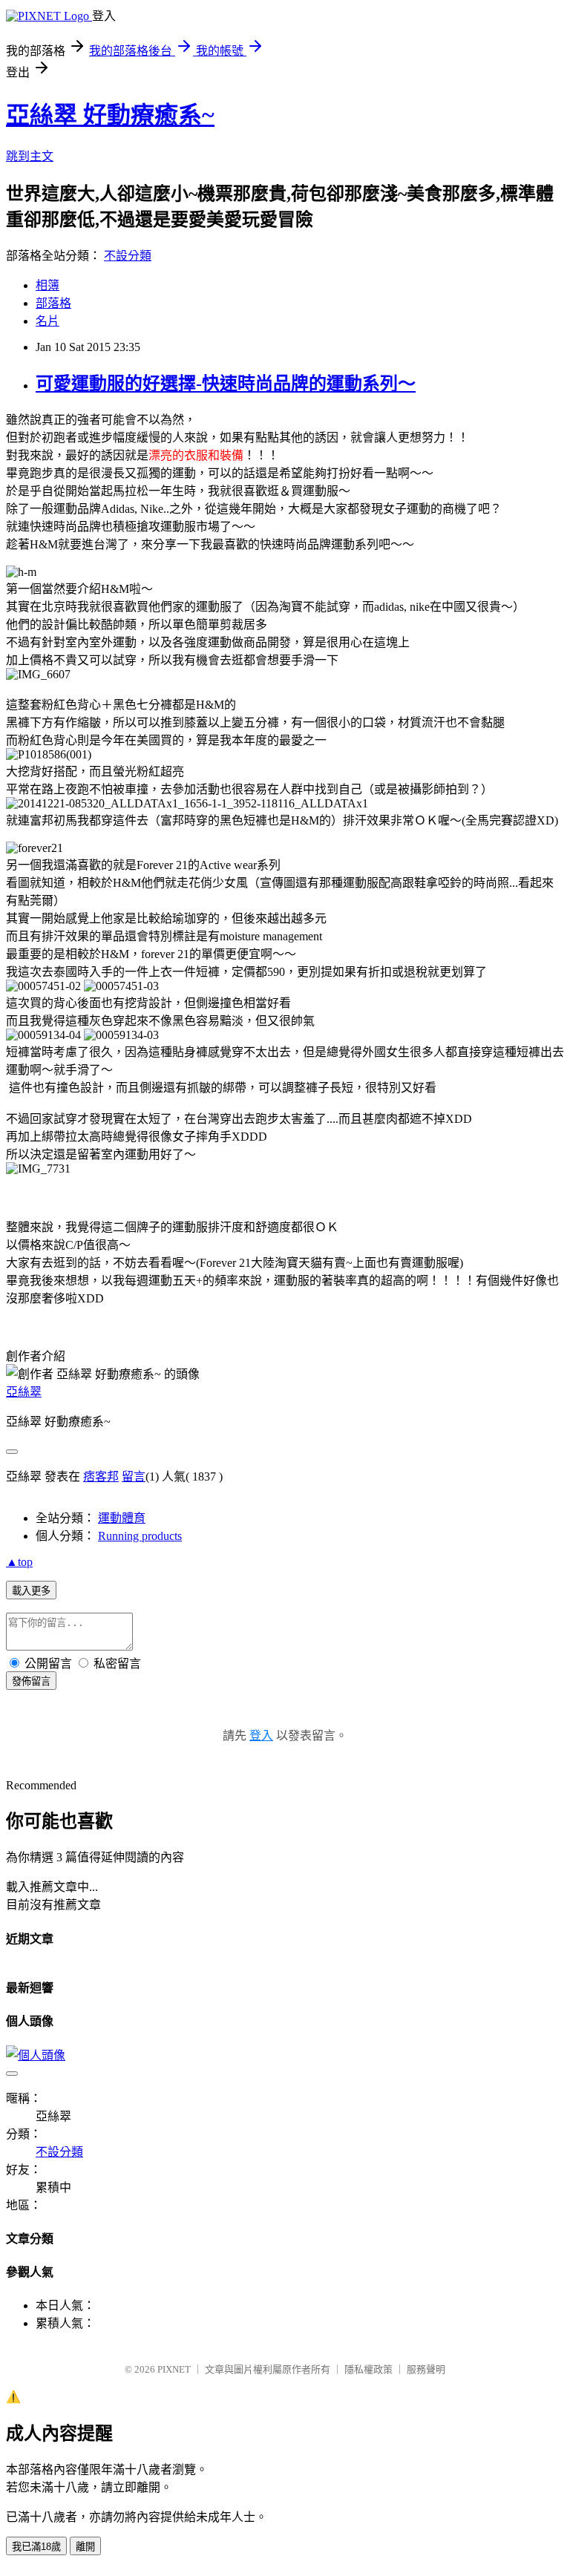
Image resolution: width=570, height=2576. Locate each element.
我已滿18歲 (36, 2547)
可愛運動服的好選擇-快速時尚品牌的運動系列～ (226, 384)
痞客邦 (101, 1477)
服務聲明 (426, 2369)
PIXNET (174, 2369)
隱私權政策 (368, 2369)
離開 (85, 2547)
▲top (19, 1562)
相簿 (47, 285)
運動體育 (122, 1518)
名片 (47, 321)
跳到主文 (30, 156)
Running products (140, 1536)
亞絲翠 (24, 1392)
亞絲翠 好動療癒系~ (110, 115)
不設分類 (128, 256)
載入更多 (31, 1591)
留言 (134, 1477)
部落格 (53, 303)
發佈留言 (31, 1681)
